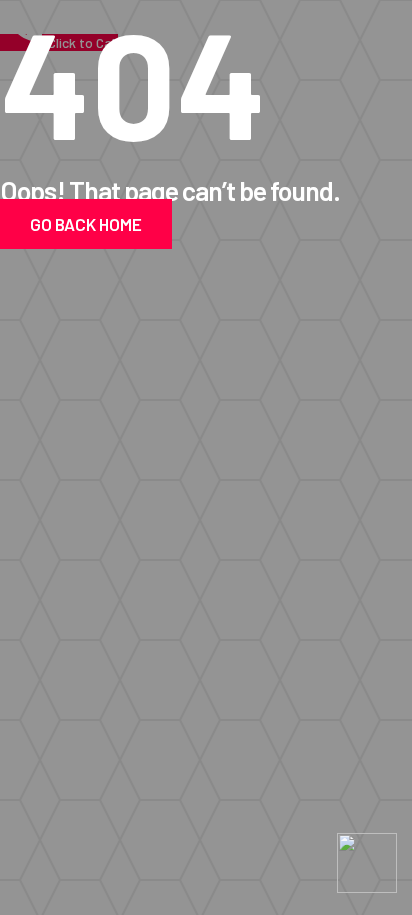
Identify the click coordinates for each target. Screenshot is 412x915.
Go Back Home (86, 224)
